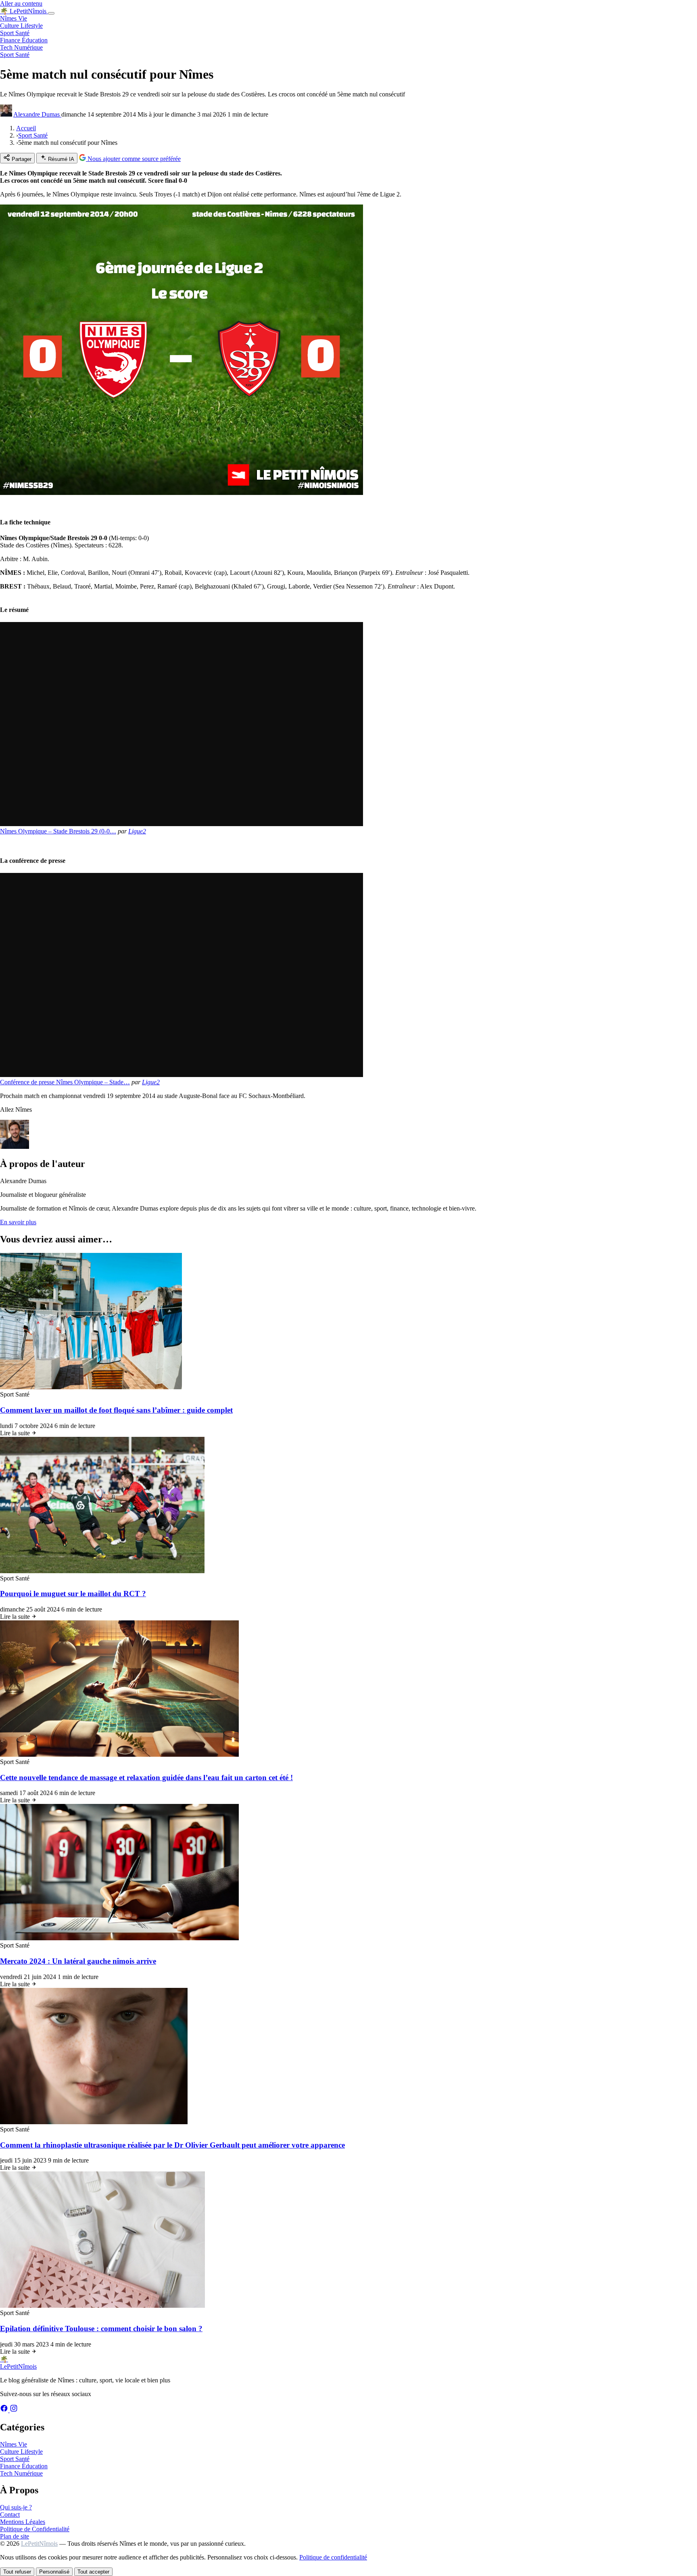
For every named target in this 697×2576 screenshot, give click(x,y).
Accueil (26, 128)
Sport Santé (15, 33)
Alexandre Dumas (37, 114)
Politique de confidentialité (333, 2557)
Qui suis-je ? (16, 2507)
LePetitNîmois (39, 2544)
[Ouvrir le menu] (51, 13)
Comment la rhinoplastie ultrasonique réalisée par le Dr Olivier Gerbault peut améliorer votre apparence (172, 2145)
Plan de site (15, 2536)
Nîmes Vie (14, 18)
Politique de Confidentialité (35, 2529)
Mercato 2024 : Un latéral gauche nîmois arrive (78, 1961)
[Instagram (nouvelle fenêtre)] (14, 2410)
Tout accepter (93, 2572)
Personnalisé (54, 2572)
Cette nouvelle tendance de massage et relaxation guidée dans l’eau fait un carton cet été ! (146, 1778)
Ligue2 (137, 831)
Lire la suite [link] (16, 1433)
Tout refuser (17, 2572)
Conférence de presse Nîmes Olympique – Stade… (65, 1082)
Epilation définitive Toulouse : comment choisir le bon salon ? (101, 2329)
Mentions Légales (23, 2522)
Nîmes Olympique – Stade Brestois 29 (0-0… (58, 831)
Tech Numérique (21, 47)
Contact (10, 2514)
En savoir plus (18, 1222)
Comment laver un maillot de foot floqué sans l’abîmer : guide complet (116, 1410)
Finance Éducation (24, 40)
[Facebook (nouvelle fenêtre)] (5, 2410)
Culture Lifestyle (21, 26)
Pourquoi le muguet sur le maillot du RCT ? (73, 1594)
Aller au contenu (21, 3)
